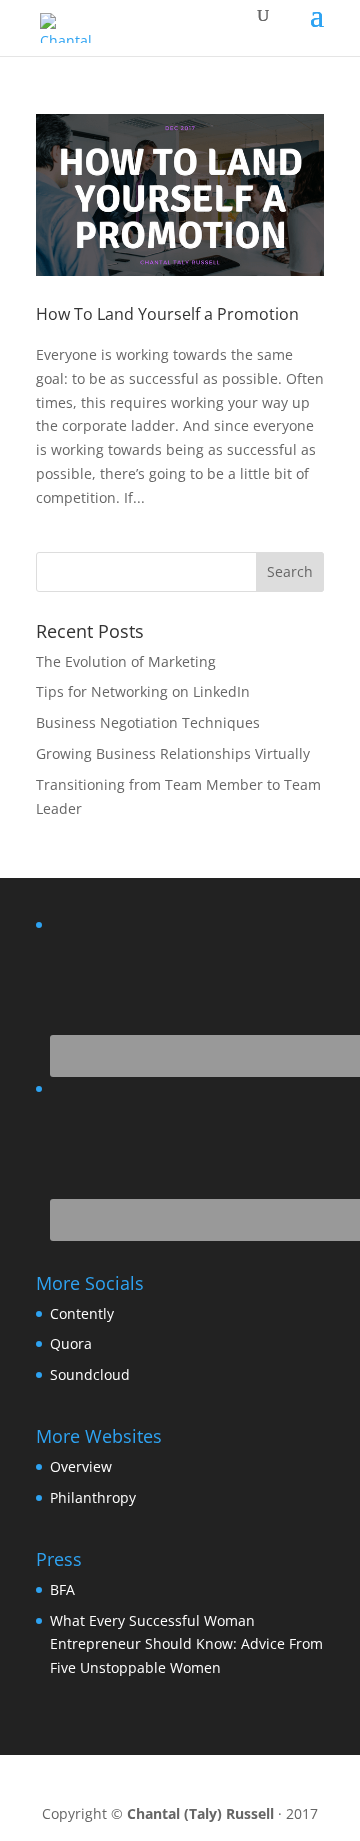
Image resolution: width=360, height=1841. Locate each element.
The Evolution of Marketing (126, 661)
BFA (62, 1589)
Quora (71, 1343)
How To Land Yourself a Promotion (167, 314)
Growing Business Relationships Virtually (173, 753)
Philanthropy (93, 1497)
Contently (82, 1313)
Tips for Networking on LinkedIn (143, 691)
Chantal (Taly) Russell (200, 1813)
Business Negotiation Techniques (148, 722)
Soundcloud (90, 1374)
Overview (81, 1466)
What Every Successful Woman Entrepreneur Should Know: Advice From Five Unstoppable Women (186, 1644)
